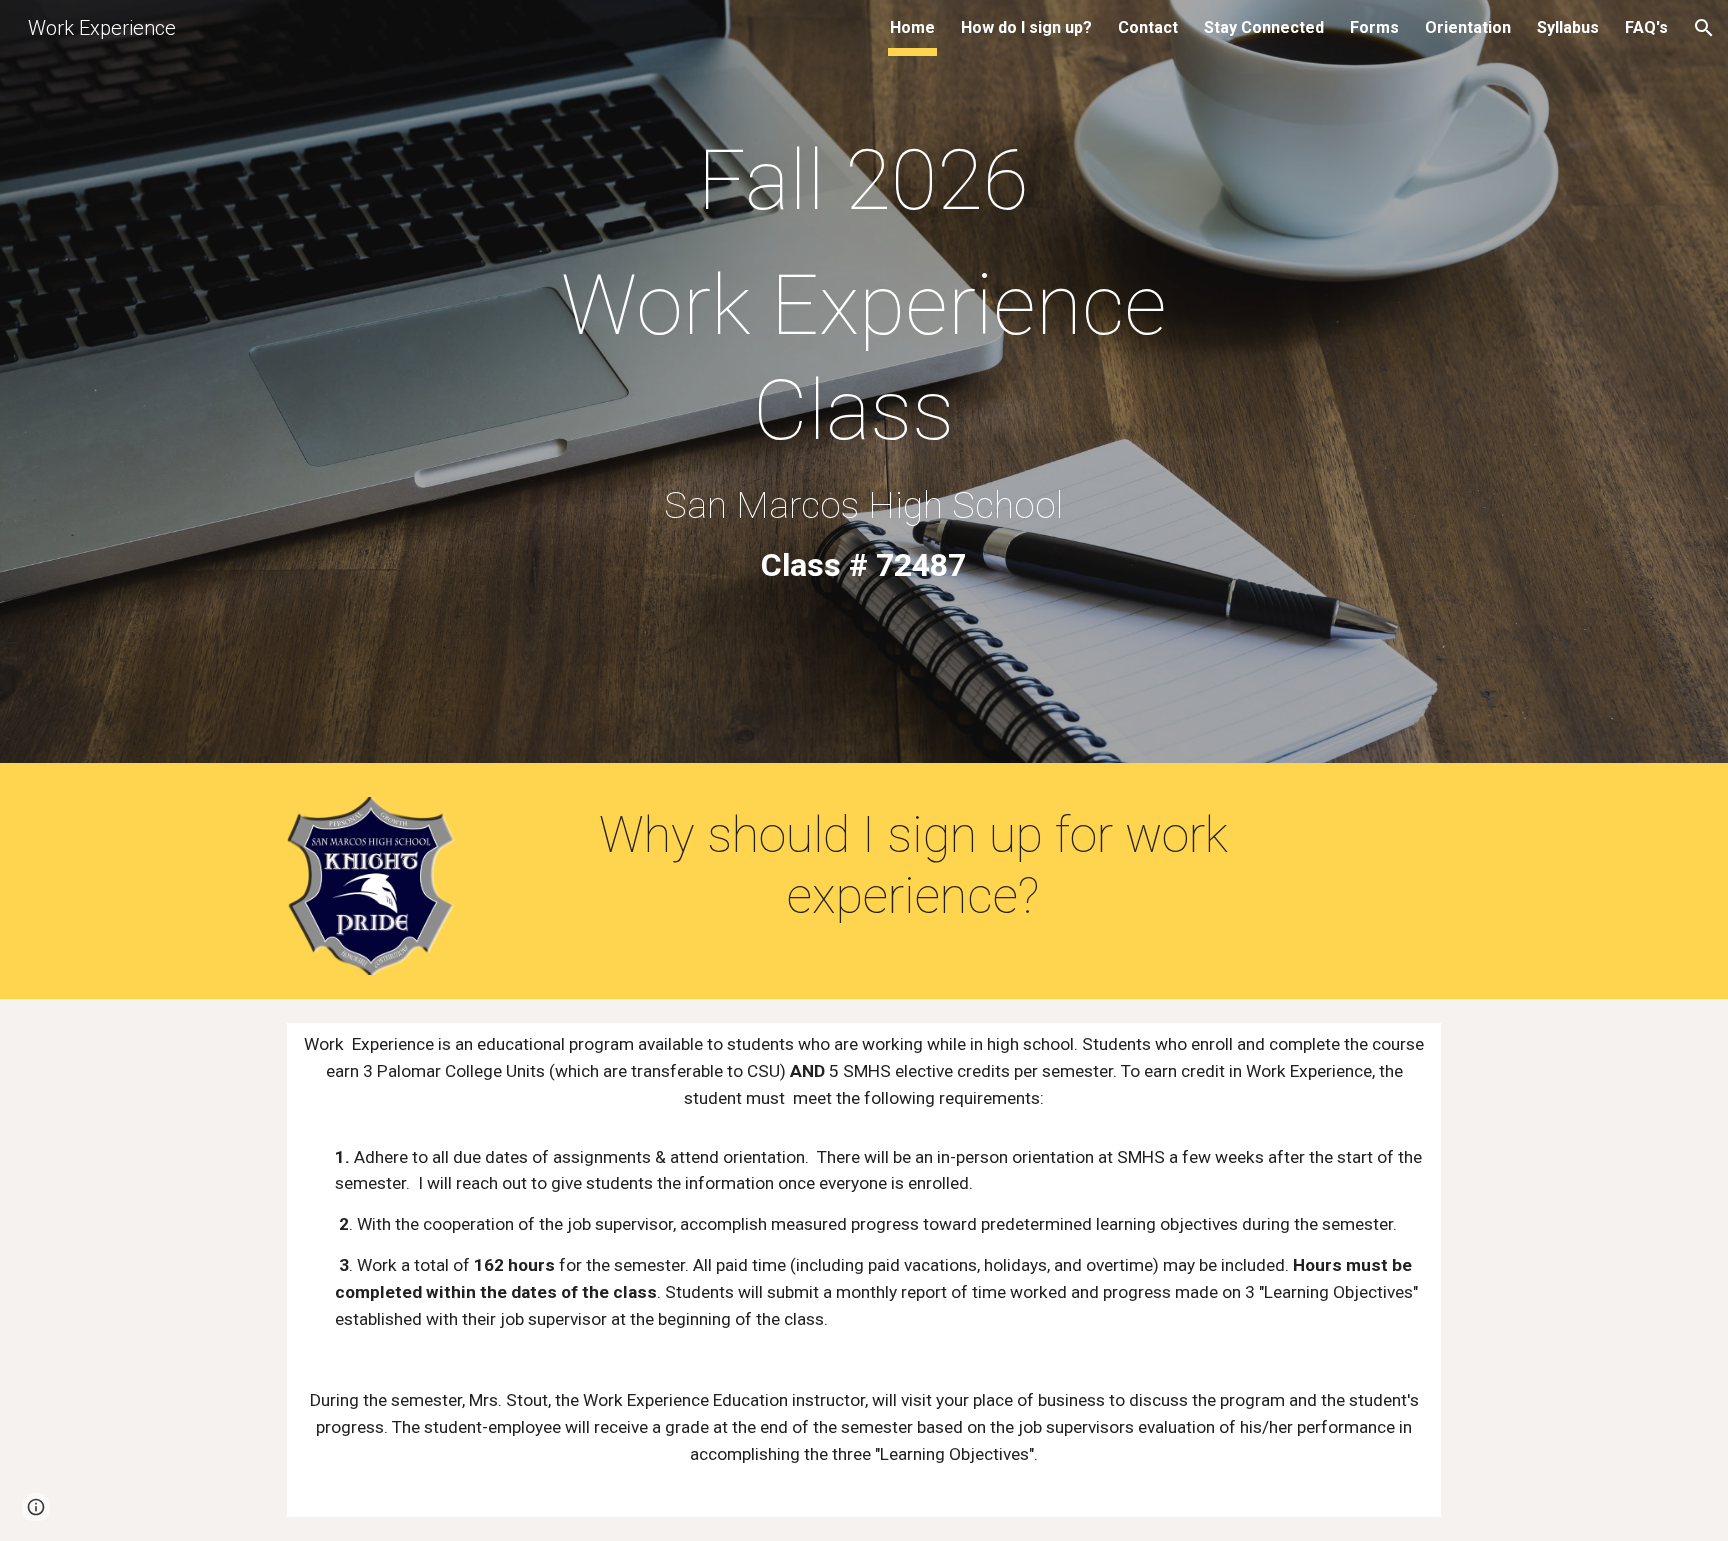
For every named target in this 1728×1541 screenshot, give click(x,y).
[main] (864, 386)
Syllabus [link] (1568, 27)
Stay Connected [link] (1264, 27)
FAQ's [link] (1646, 27)
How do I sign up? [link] (1026, 27)
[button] (1704, 28)
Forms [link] (1374, 27)
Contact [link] (1148, 27)
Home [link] (912, 27)
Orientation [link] (1468, 27)
